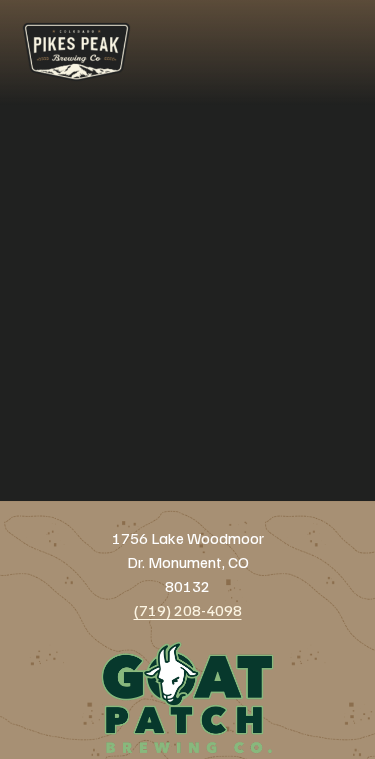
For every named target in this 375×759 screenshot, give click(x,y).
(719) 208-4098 (188, 610)
